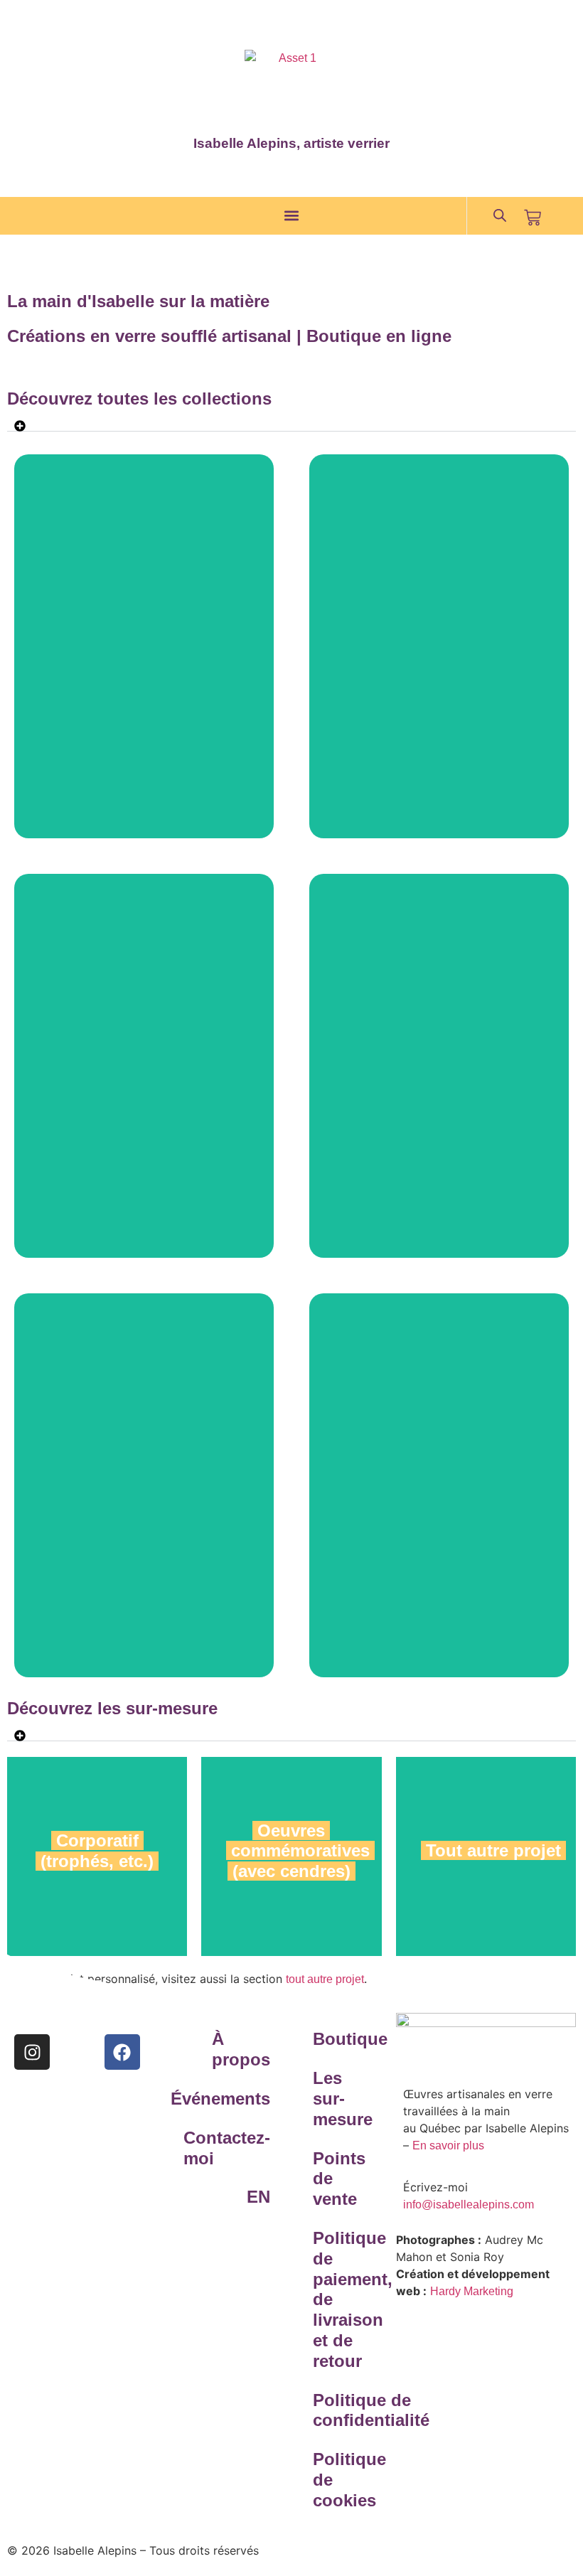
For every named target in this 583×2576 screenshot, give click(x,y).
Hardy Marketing (472, 2291)
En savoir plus (448, 2145)
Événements (239, 2099)
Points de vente (339, 2179)
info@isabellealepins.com (469, 2204)
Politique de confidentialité (344, 2410)
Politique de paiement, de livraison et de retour (344, 2299)
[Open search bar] (500, 215)
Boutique (344, 2039)
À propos (241, 2049)
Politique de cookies (344, 2480)
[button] (292, 216)
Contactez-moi (239, 2148)
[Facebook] (122, 2052)
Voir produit (144, 677)
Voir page (486, 1943)
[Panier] (533, 218)
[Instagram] (32, 2052)
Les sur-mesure (343, 2099)
